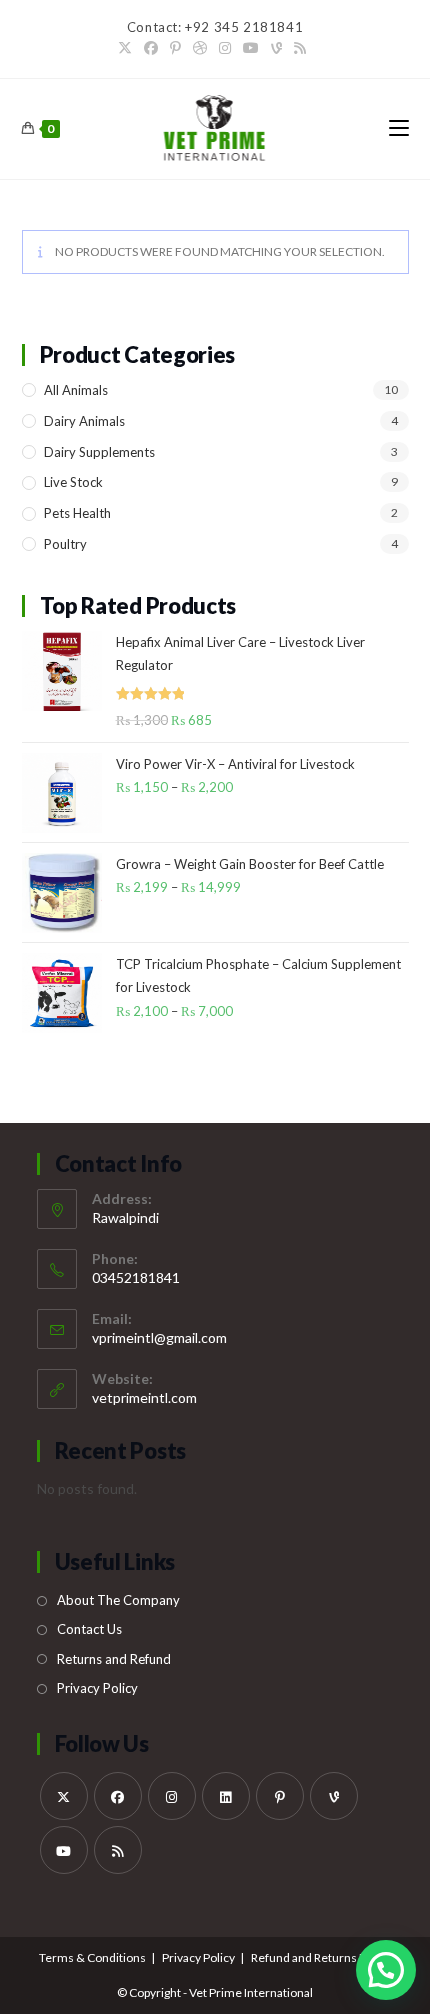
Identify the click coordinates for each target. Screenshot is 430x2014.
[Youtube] (251, 48)
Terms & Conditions (92, 1957)
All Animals (76, 390)
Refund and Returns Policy (321, 1957)
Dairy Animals (84, 421)
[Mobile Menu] (399, 128)
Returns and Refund (114, 1659)
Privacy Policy (97, 1688)
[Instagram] (225, 48)
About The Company (118, 1600)
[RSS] (300, 48)
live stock (73, 482)
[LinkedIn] (226, 1796)
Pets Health (77, 513)
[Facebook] (151, 48)
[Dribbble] (200, 48)
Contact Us (89, 1629)
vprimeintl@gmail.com (159, 1337)
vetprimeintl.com (144, 1397)
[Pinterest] (175, 48)
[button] (386, 1970)
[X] (128, 48)
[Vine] (276, 48)
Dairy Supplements (99, 452)
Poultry (65, 544)
